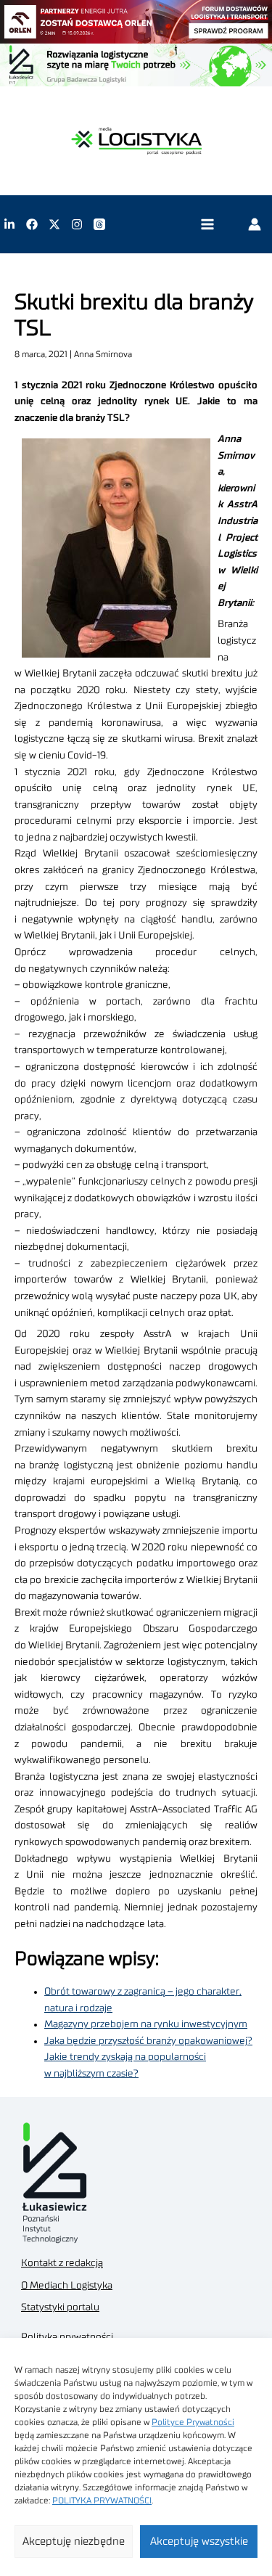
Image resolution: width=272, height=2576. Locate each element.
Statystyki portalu (60, 2307)
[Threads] (99, 224)
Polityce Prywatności (193, 2422)
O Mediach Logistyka (67, 2286)
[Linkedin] (9, 224)
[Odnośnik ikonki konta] (255, 224)
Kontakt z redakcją (62, 2263)
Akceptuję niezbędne (74, 2542)
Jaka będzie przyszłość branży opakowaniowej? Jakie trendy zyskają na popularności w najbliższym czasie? (148, 2057)
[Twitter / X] (54, 224)
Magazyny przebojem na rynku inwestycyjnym (146, 2024)
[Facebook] (32, 224)
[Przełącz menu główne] (207, 225)
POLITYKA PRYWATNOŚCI (102, 2501)
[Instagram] (77, 224)
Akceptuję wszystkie (199, 2542)
